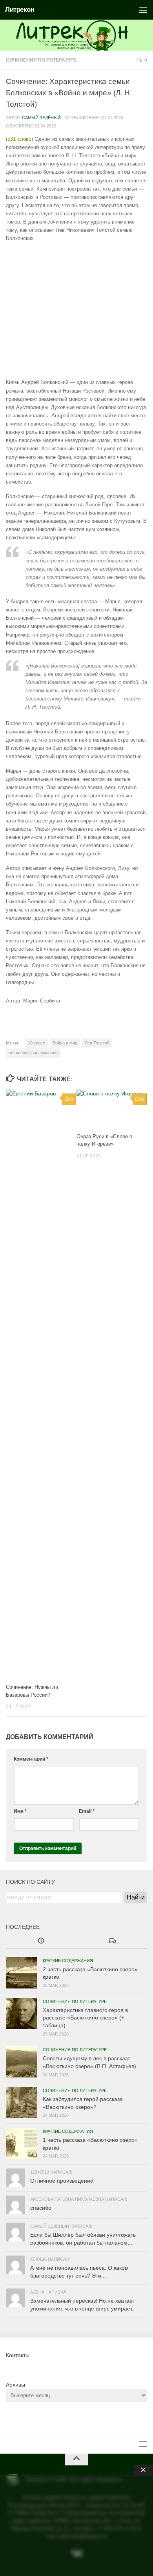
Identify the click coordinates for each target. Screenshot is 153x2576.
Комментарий (31, 1759)
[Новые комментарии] (112, 1941)
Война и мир (65, 1043)
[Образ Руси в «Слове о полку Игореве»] (112, 1108)
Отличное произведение (62, 2181)
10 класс (36, 1043)
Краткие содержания (68, 1961)
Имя (20, 1811)
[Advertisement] (76, 310)
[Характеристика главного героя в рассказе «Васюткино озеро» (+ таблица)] (22, 2014)
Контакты (18, 2355)
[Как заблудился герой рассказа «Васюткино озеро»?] (22, 2103)
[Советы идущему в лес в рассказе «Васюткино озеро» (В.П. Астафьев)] (22, 2062)
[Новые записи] (41, 1941)
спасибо (41, 2208)
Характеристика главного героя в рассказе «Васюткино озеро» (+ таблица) (85, 2018)
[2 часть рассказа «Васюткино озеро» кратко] (22, 1973)
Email (87, 1811)
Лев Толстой (97, 1043)
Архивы (15, 2385)
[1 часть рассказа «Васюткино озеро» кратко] (22, 2143)
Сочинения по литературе (41, 60)
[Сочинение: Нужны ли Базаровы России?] (41, 1384)
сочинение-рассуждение (33, 1053)
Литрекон (20, 10)
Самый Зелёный (41, 118)
